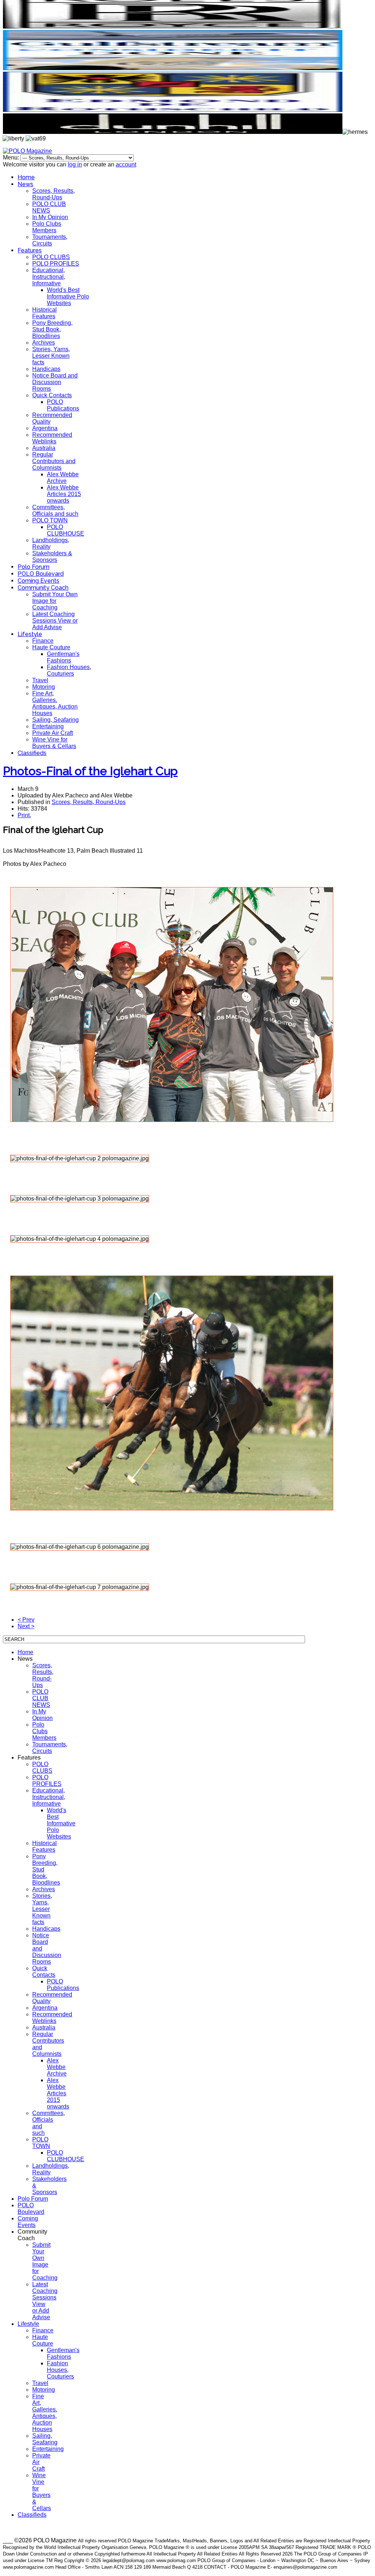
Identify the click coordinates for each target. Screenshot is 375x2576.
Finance (43, 641)
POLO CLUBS (51, 257)
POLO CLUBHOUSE (66, 530)
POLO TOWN (50, 520)
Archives (44, 343)
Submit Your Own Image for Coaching (55, 601)
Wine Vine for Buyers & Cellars (54, 743)
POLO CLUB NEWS (49, 207)
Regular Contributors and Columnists (54, 461)
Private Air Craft (53, 733)
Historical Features (44, 313)
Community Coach (43, 588)
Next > (26, 1626)
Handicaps (46, 369)
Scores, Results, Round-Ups (53, 194)
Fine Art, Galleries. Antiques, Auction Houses (55, 703)
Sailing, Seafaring (55, 720)
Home (26, 177)
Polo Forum (34, 567)
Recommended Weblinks (52, 438)
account (126, 164)
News (25, 184)
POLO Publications (63, 405)
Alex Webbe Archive (63, 478)
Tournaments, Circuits (50, 240)
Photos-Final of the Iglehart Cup (90, 771)
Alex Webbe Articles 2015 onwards (64, 494)
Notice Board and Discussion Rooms (55, 382)
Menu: (12, 157)
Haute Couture (51, 647)
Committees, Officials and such (55, 510)
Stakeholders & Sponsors (52, 557)
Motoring (44, 687)
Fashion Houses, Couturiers (69, 670)
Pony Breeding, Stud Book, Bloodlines (52, 329)
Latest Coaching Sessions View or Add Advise (55, 621)
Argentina (45, 428)
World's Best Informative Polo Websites (68, 296)
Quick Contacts (52, 395)
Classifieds (32, 753)
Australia (44, 448)
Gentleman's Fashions (63, 657)
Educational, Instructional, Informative (49, 277)
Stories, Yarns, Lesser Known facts (51, 356)
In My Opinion (50, 217)
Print (24, 815)
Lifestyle (30, 634)
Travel (40, 680)
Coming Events (38, 581)
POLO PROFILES (56, 264)
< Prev (26, 1620)
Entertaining (48, 726)
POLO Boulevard (41, 574)
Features (30, 250)
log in (75, 164)
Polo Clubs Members (47, 227)
